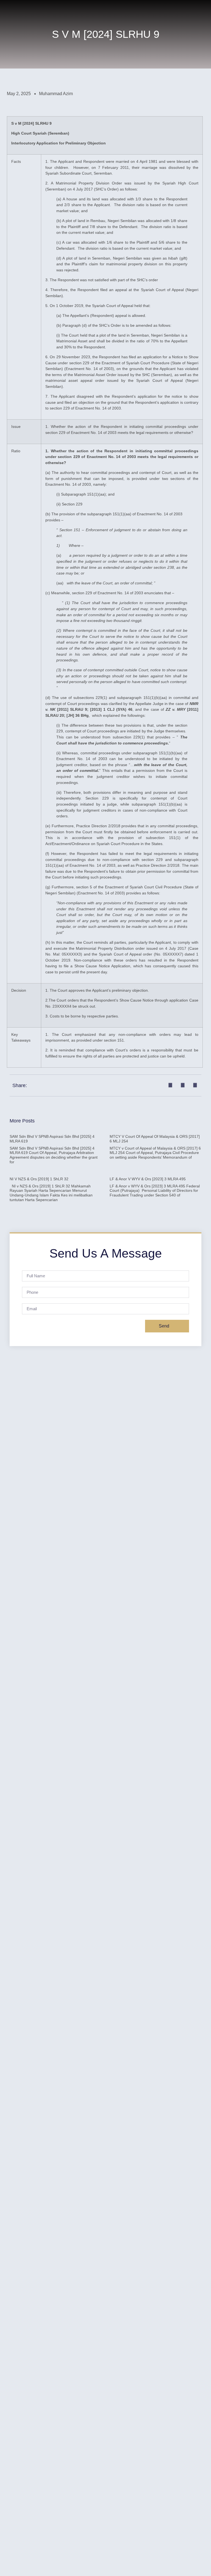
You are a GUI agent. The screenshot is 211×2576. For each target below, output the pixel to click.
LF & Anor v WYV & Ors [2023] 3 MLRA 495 (148, 1179)
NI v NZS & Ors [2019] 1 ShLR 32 (39, 1179)
